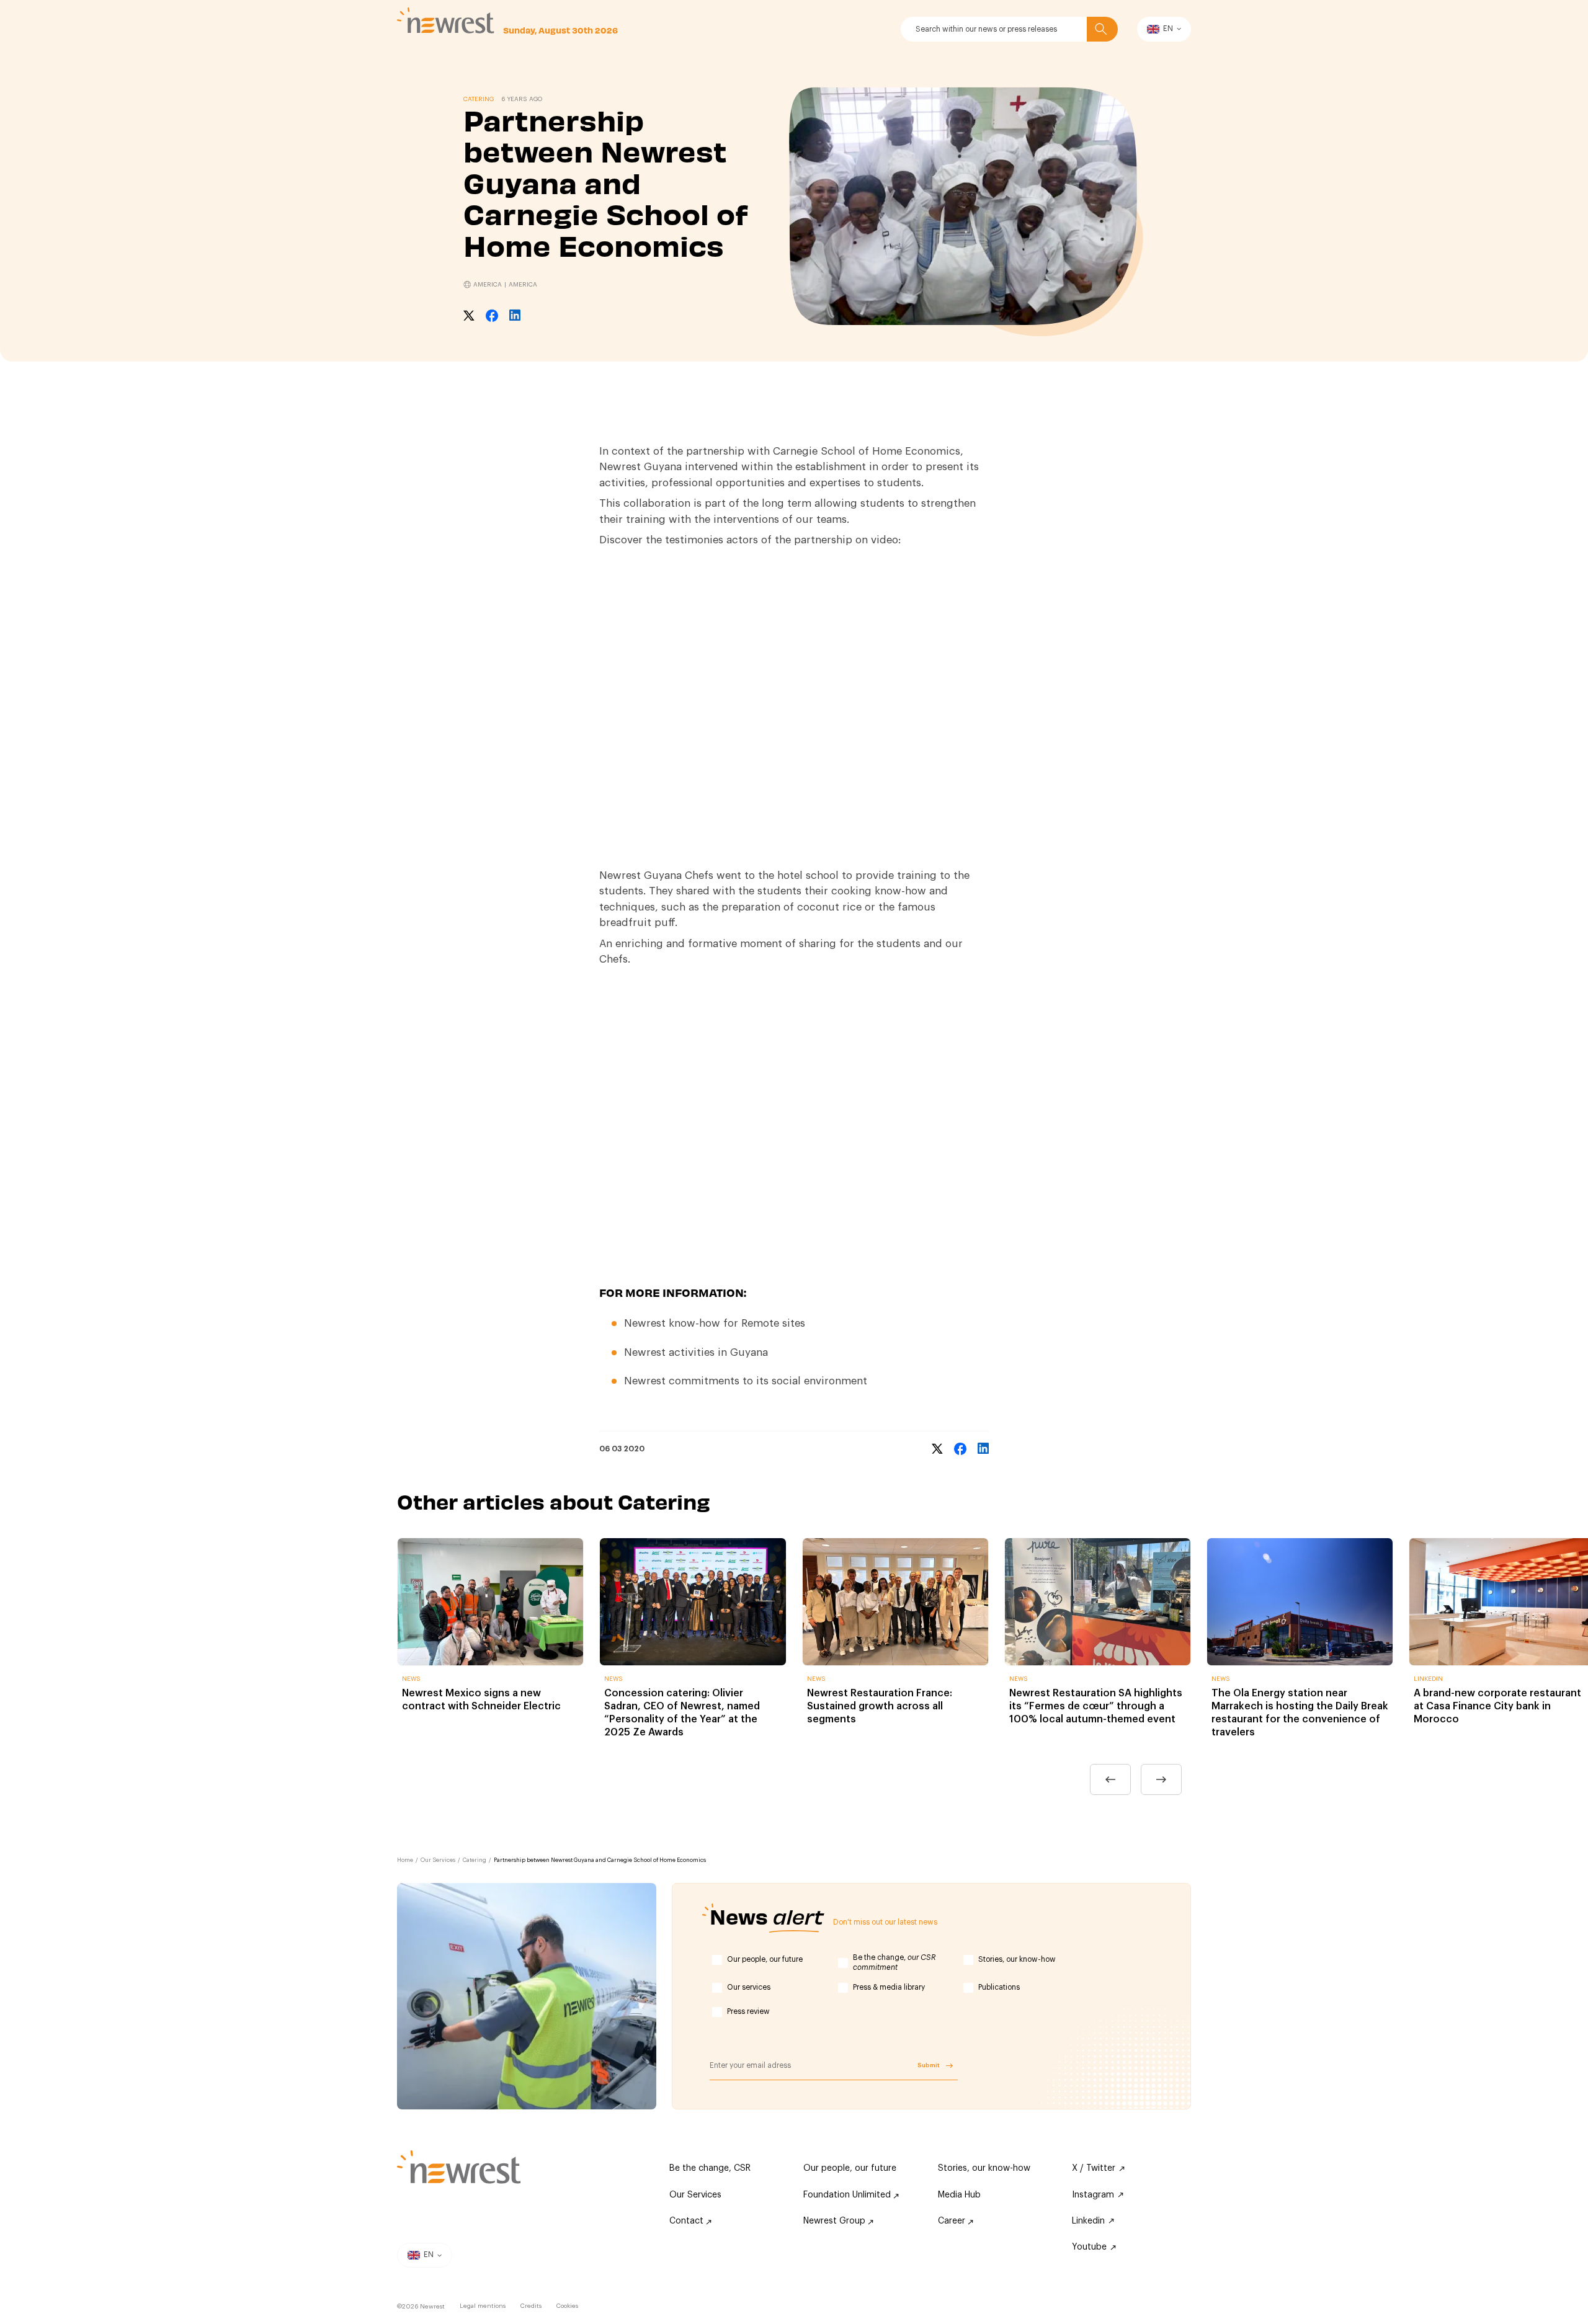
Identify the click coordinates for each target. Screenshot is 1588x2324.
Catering (475, 1860)
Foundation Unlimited (848, 2195)
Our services (749, 1987)
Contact (688, 2221)
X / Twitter (1094, 2168)
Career (953, 2221)
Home (405, 1860)
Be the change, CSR (710, 2168)
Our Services (438, 1860)
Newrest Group (836, 2221)
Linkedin (1088, 2221)
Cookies (567, 2306)
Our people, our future (765, 1959)
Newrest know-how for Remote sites (715, 1323)
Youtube (1089, 2247)
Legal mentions (483, 2306)
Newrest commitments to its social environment (746, 1381)
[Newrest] (446, 20)
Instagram (1093, 2195)
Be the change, (894, 1962)
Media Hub (959, 2195)
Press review (748, 2011)
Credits (531, 2306)
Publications (999, 1987)
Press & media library (889, 1987)
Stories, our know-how (1017, 1959)
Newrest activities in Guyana (696, 1352)
